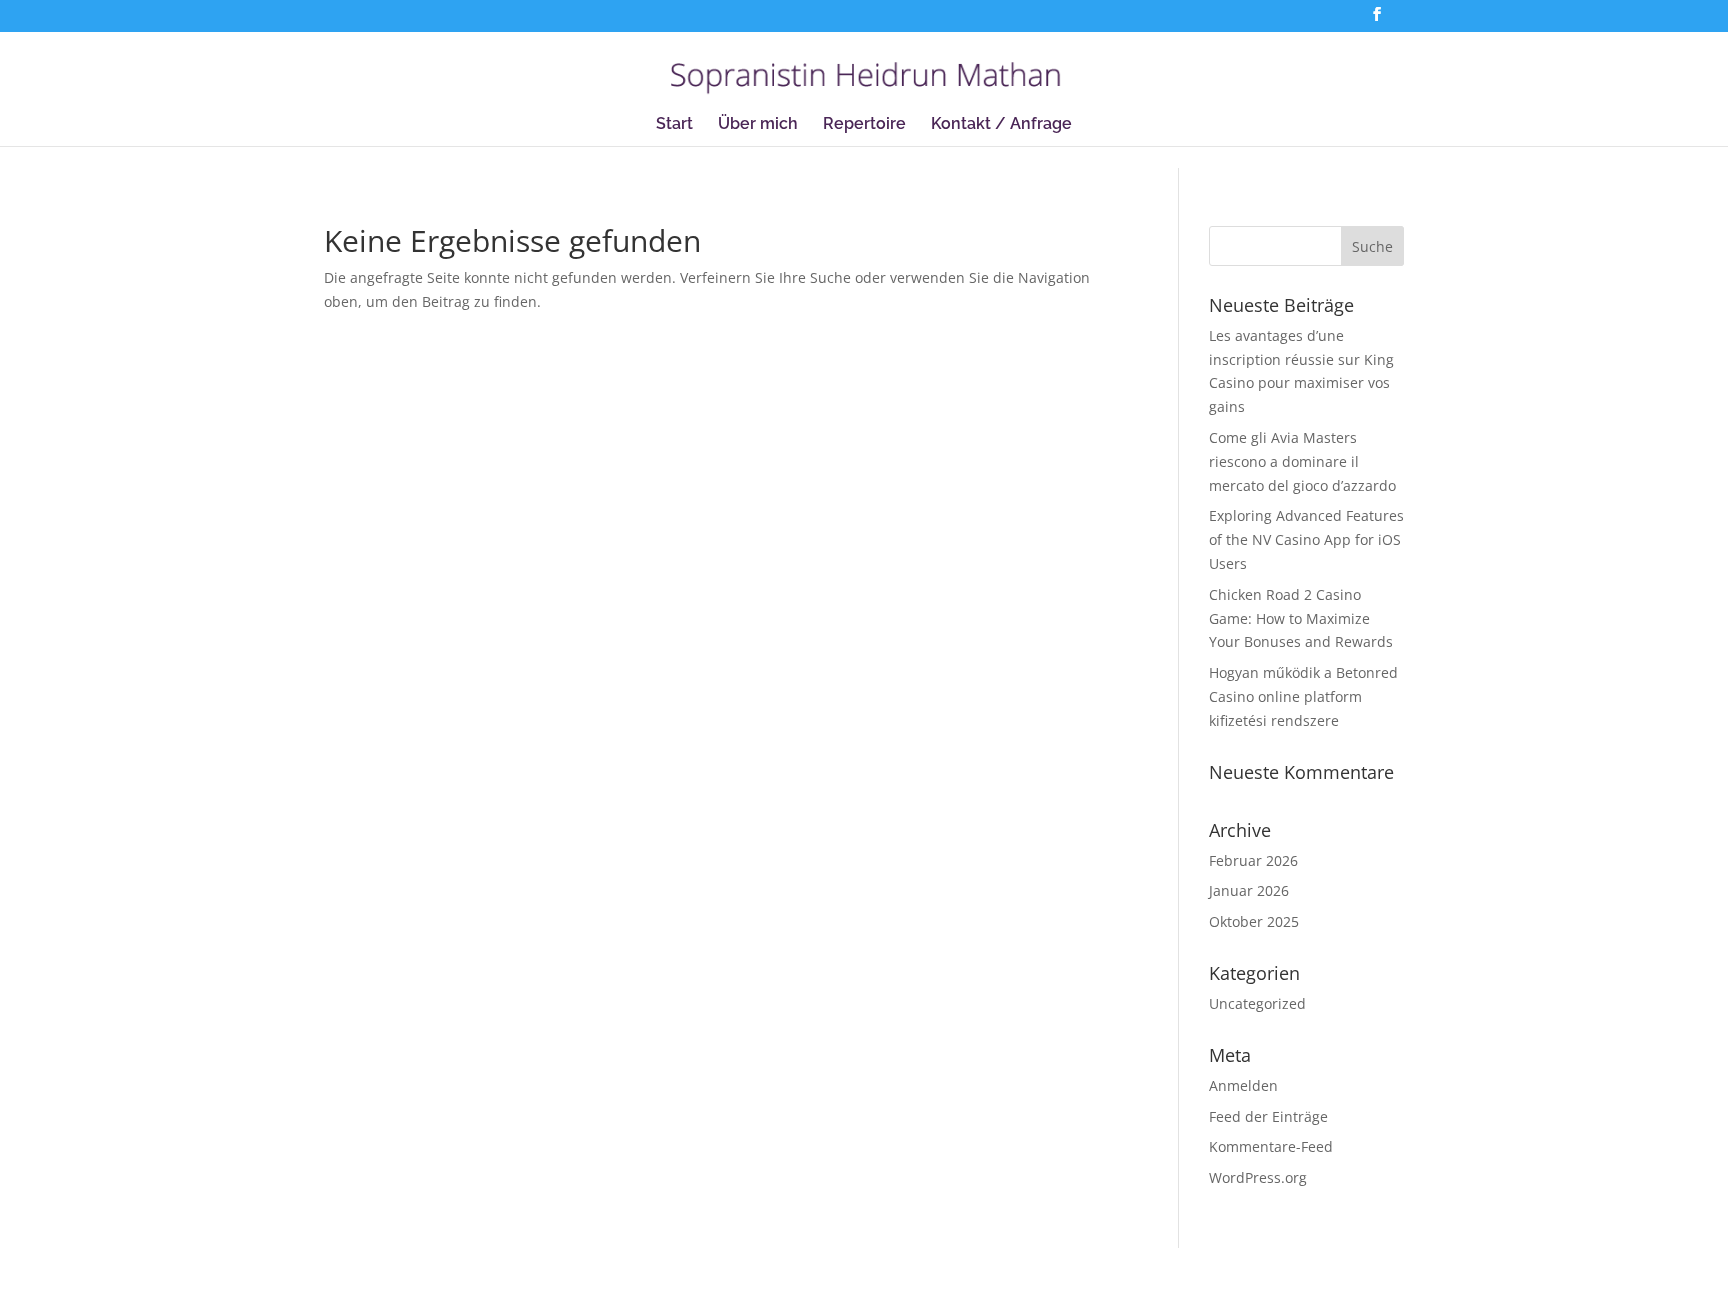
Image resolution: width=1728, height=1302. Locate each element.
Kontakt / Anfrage (1001, 125)
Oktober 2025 (1254, 921)
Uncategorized (1257, 1003)
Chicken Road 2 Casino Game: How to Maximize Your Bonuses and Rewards (1301, 618)
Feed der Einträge (1268, 1116)
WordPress (604, 1274)
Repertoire (864, 125)
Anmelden (1243, 1085)
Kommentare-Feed (1271, 1146)
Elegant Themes (443, 1274)
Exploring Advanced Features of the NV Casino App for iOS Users (1306, 539)
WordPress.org (1258, 1177)
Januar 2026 (1249, 890)
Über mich (758, 125)
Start (674, 125)
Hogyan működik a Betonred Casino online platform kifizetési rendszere (1303, 696)
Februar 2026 (1253, 860)
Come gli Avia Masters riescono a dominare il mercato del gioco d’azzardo (1302, 461)
